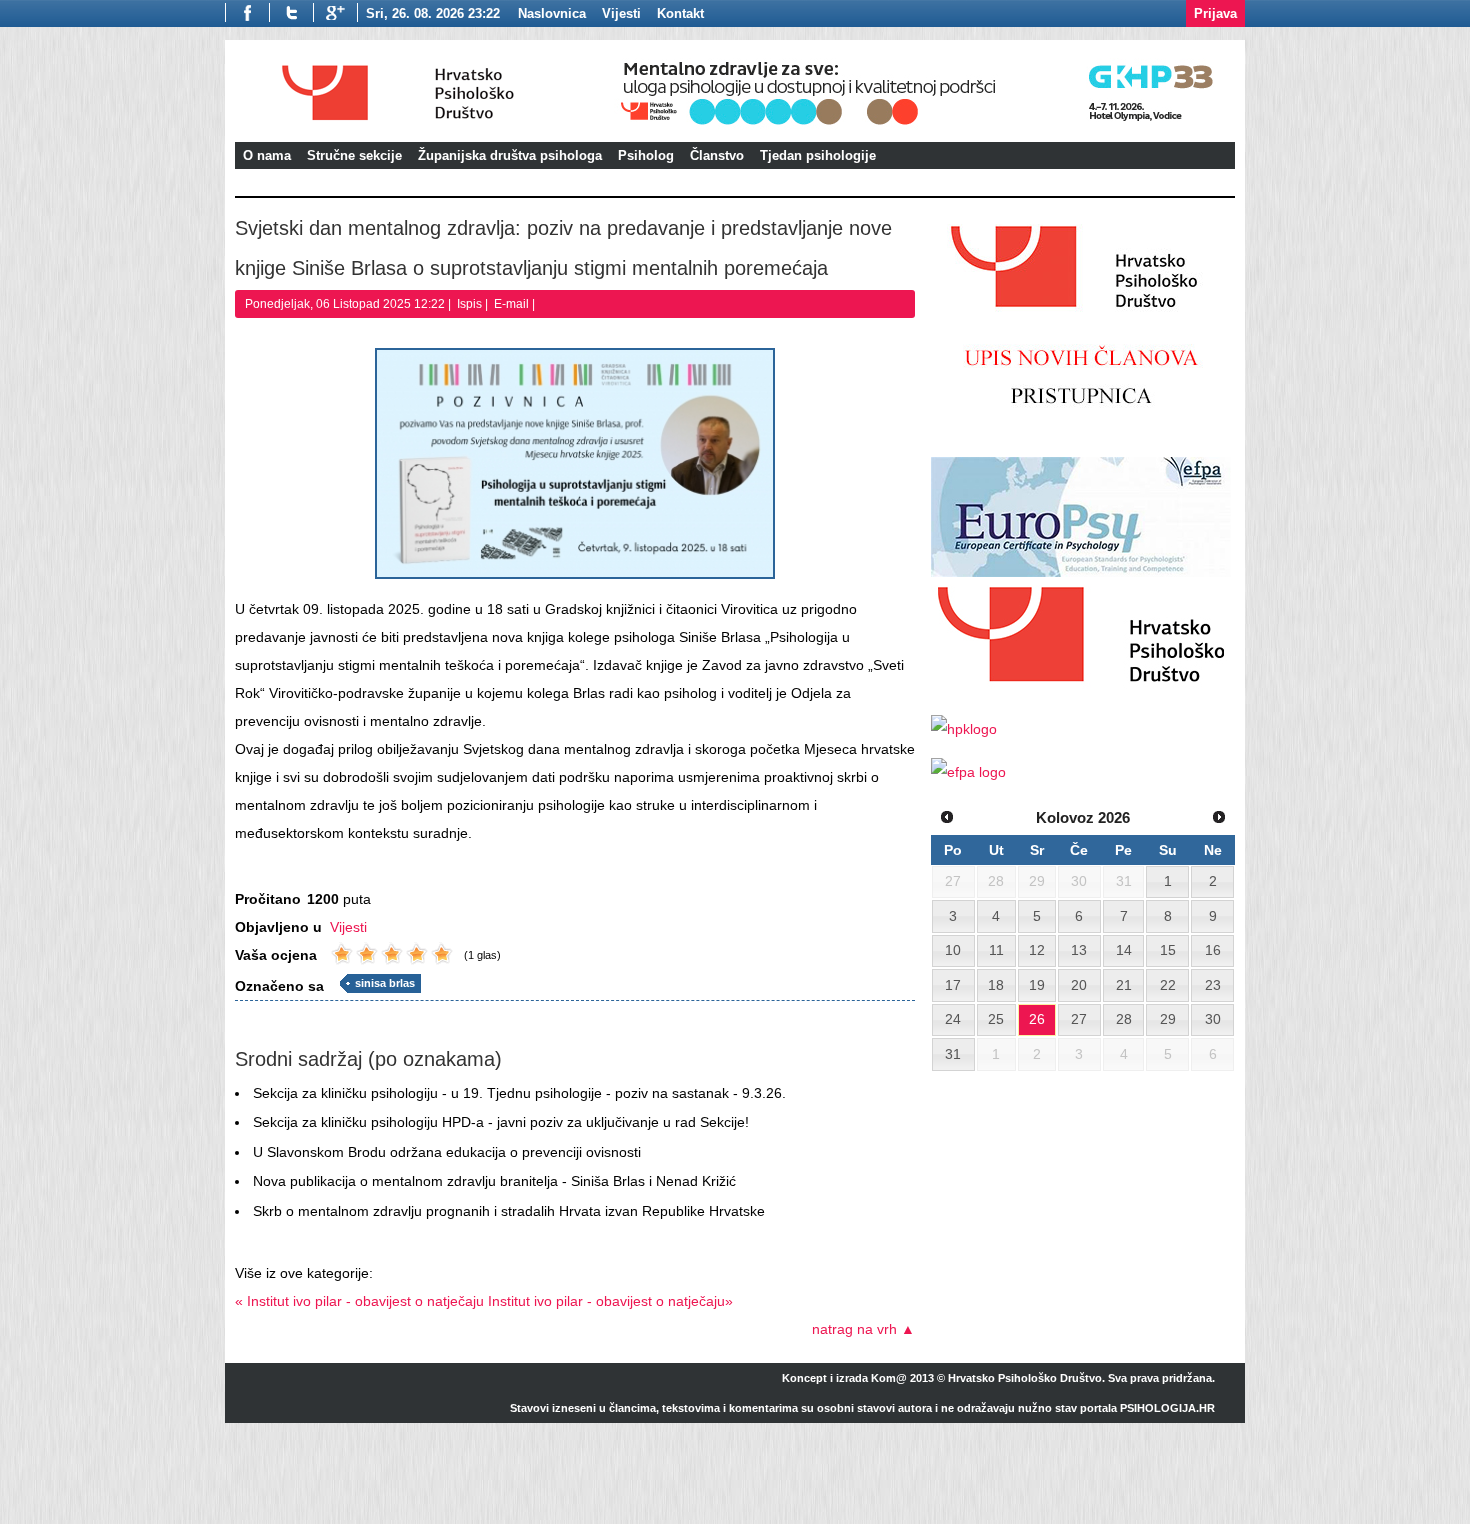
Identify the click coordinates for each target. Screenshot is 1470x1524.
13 (1079, 950)
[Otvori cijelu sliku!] (575, 463)
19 (1037, 985)
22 (1168, 985)
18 (996, 985)
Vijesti (348, 927)
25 (996, 1019)
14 (1124, 950)
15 (1168, 950)
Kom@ (889, 1378)
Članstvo (717, 155)
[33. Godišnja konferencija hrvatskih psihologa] (924, 127)
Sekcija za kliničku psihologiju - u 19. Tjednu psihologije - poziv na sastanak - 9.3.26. (519, 1093)
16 (1213, 950)
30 (1213, 1019)
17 (953, 985)
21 (1124, 985)
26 (1037, 1019)
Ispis (471, 304)
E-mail (513, 304)
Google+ (335, 12)
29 (1168, 1019)
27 (1079, 1019)
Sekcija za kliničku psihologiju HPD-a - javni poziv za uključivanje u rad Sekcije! (501, 1122)
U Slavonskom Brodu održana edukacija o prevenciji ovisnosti (447, 1152)
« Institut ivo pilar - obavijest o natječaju (359, 1301)
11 (996, 950)
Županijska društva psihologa (510, 155)
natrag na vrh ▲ (863, 1329)
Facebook (247, 12)
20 (1079, 985)
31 (953, 1054)
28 (1124, 1019)
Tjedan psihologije (818, 155)
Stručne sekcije (354, 155)
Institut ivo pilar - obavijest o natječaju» (610, 1301)
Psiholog (646, 155)
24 (953, 1019)
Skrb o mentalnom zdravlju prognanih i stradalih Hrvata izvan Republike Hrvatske (509, 1211)
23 (1213, 985)
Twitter (291, 12)
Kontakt (680, 13)
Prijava (1215, 13)
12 (1037, 950)
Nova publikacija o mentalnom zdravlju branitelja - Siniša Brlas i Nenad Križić (494, 1181)
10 (953, 950)
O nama (267, 155)
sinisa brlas (385, 983)
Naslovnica (552, 13)
